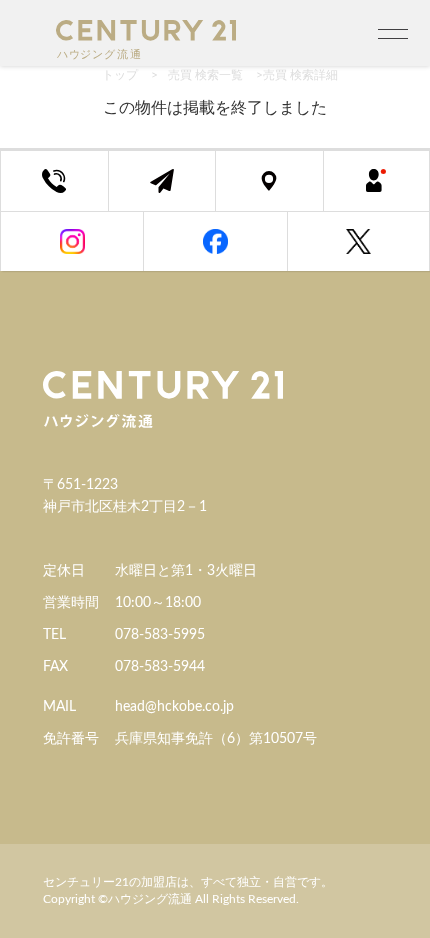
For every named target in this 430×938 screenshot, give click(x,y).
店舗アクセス (284, 192)
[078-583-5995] (54, 181)
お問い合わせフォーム (177, 192)
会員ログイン (392, 192)
